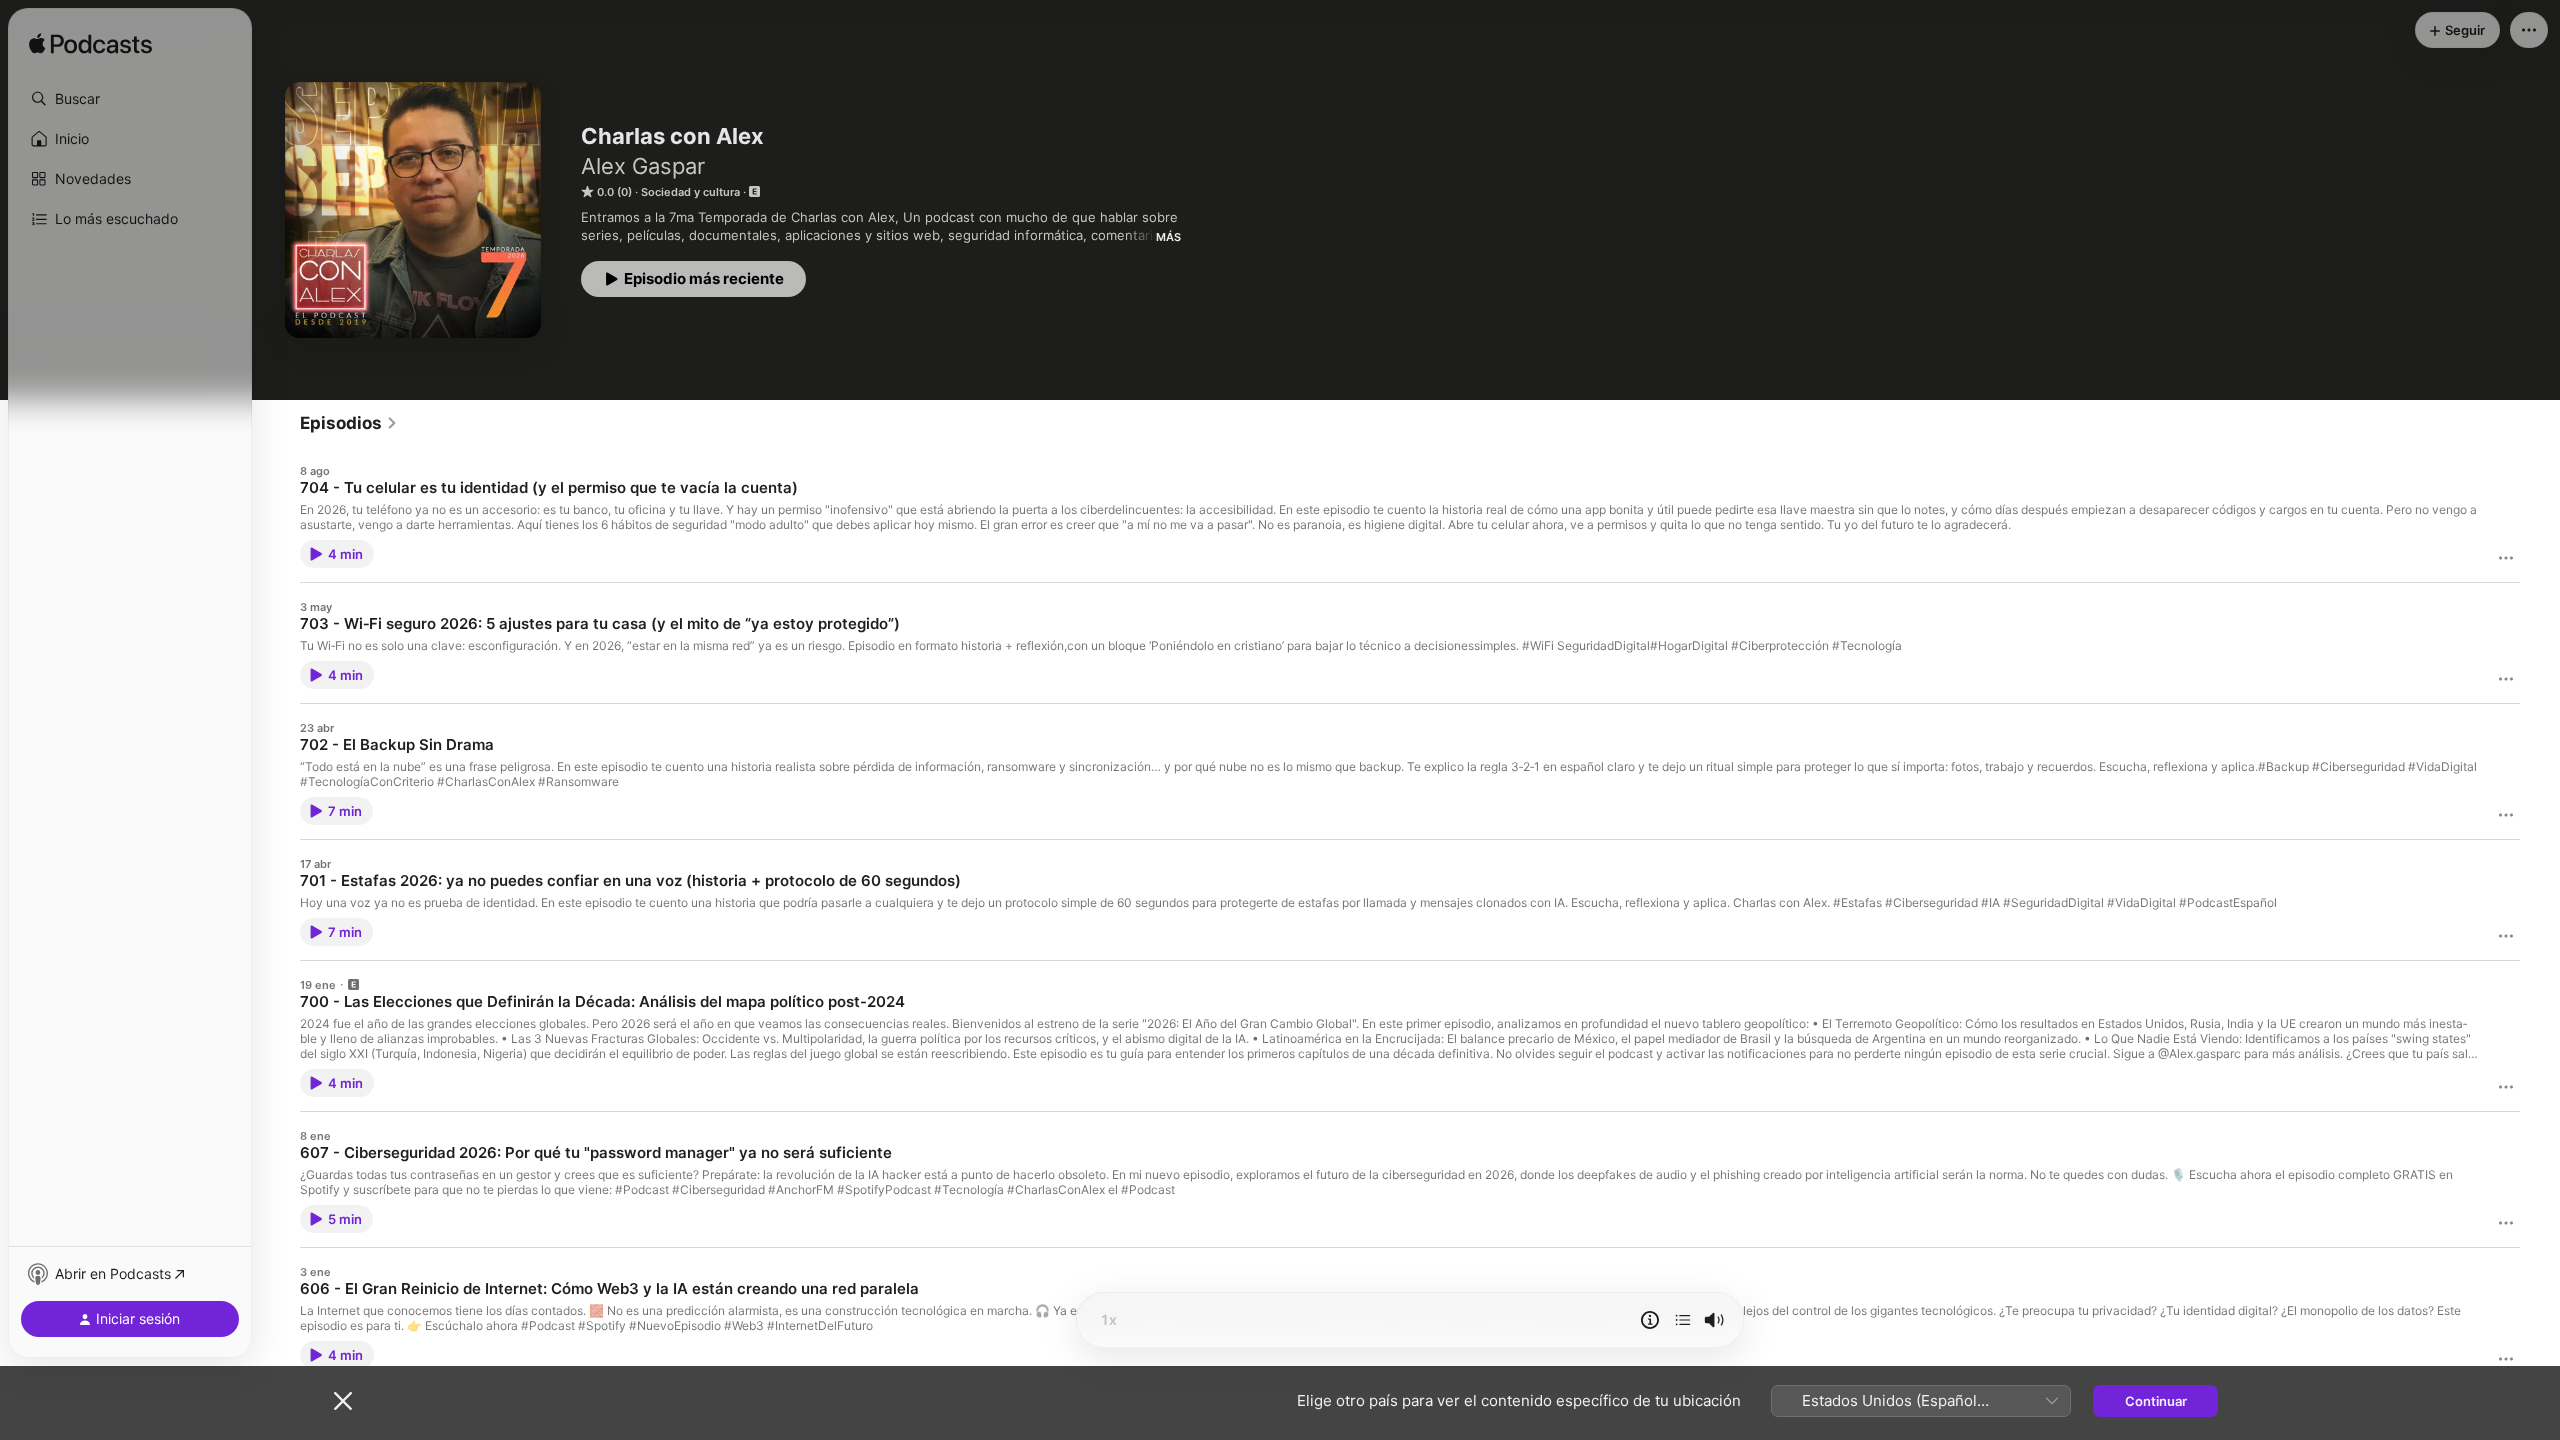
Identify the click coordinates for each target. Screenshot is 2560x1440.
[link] (349, 423)
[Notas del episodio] (1650, 1320)
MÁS (1168, 237)
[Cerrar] (343, 1401)
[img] (90, 45)
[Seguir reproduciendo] (1683, 1320)
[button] (130, 99)
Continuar (2156, 1401)
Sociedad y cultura (690, 192)
